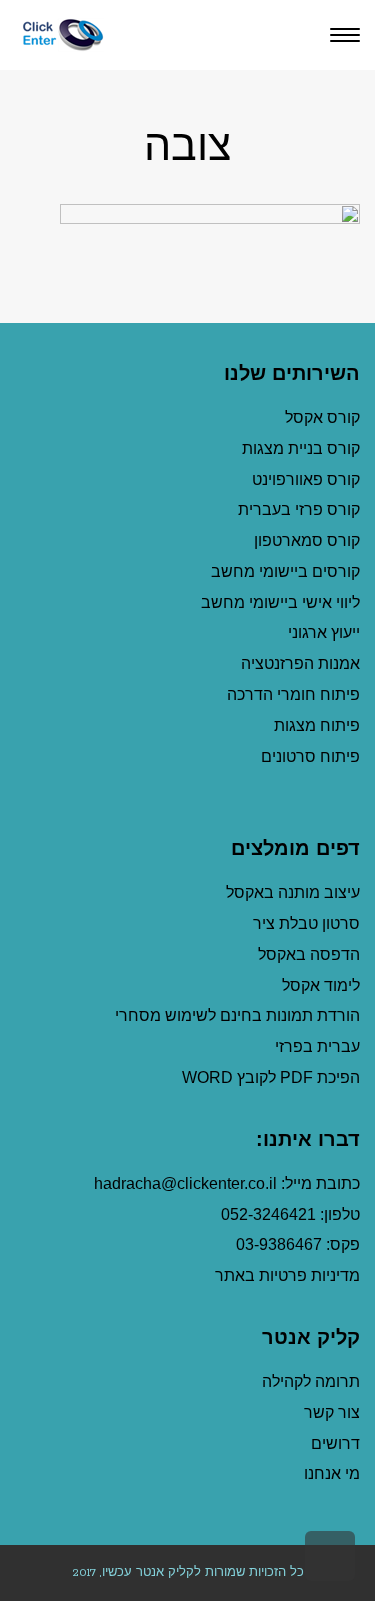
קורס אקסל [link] (322, 417)
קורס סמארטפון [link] (307, 540)
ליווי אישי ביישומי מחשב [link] (280, 602)
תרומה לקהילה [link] (311, 1381)
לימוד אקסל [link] (321, 985)
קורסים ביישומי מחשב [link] (285, 571)
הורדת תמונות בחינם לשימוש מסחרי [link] (237, 1015)
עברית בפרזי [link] (317, 1046)
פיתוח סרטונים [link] (310, 756)
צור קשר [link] (332, 1412)
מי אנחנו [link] (332, 1473)
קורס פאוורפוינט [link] (304, 479)
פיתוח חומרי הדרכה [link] (293, 694)
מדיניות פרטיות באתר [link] (287, 1275)
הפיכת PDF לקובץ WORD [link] (271, 1077)
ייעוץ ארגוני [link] (324, 632)
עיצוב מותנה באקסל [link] (293, 892)
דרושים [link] (335, 1443)
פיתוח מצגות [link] (317, 725)
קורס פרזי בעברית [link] (299, 509)
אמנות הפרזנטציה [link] (300, 663)
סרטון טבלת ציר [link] (306, 923)
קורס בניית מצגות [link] (301, 448)
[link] (59, 34)
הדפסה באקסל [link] (309, 954)
